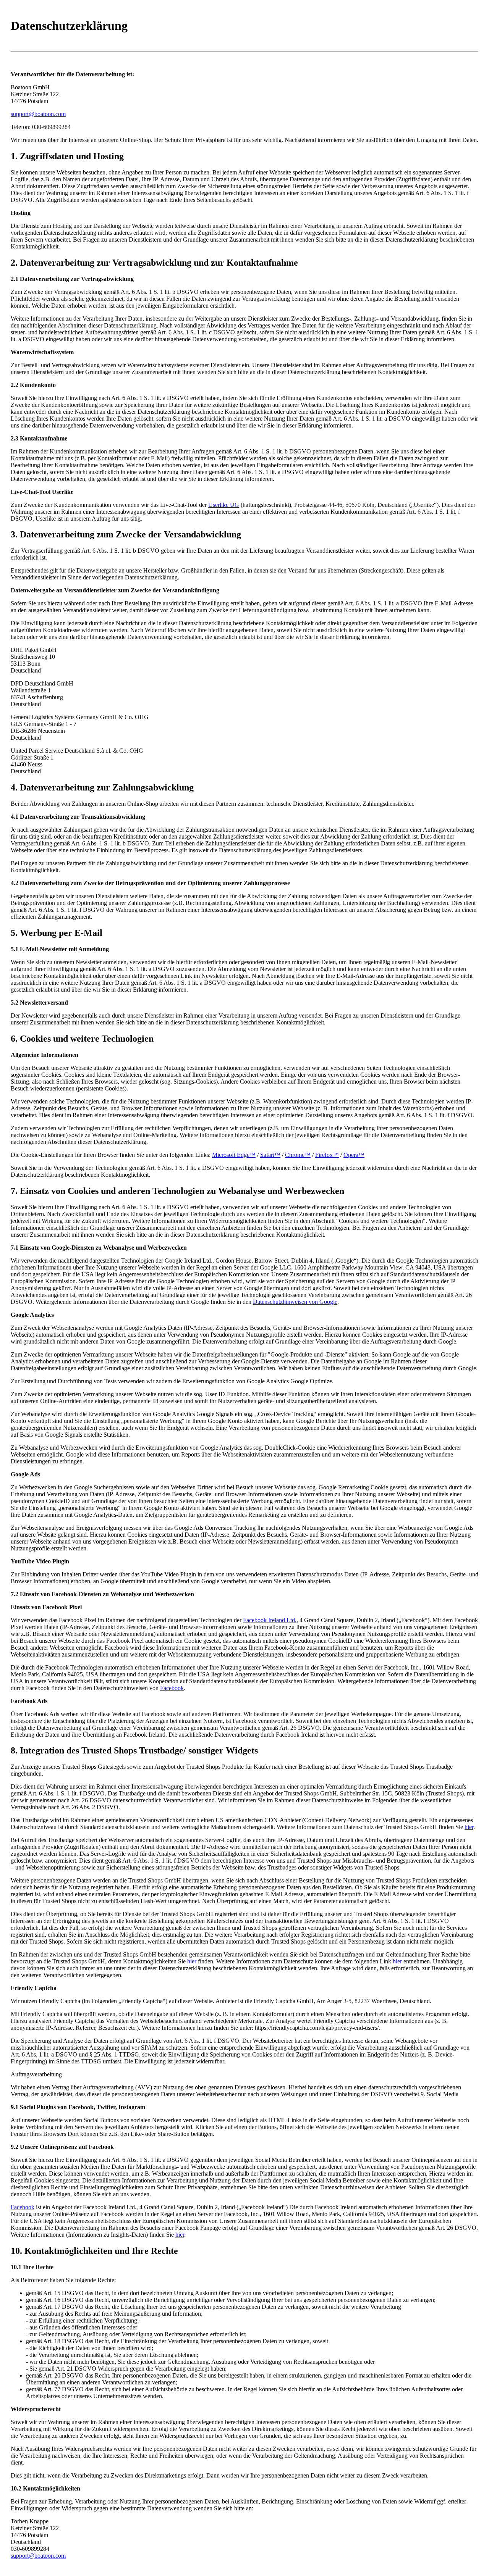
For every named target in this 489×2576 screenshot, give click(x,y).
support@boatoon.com (38, 114)
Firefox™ (327, 1155)
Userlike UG (224, 505)
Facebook (172, 1688)
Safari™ (270, 1155)
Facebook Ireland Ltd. (270, 1620)
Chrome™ (298, 1155)
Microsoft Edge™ (234, 1155)
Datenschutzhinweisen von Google (295, 1302)
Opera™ (354, 1155)
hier (469, 1827)
